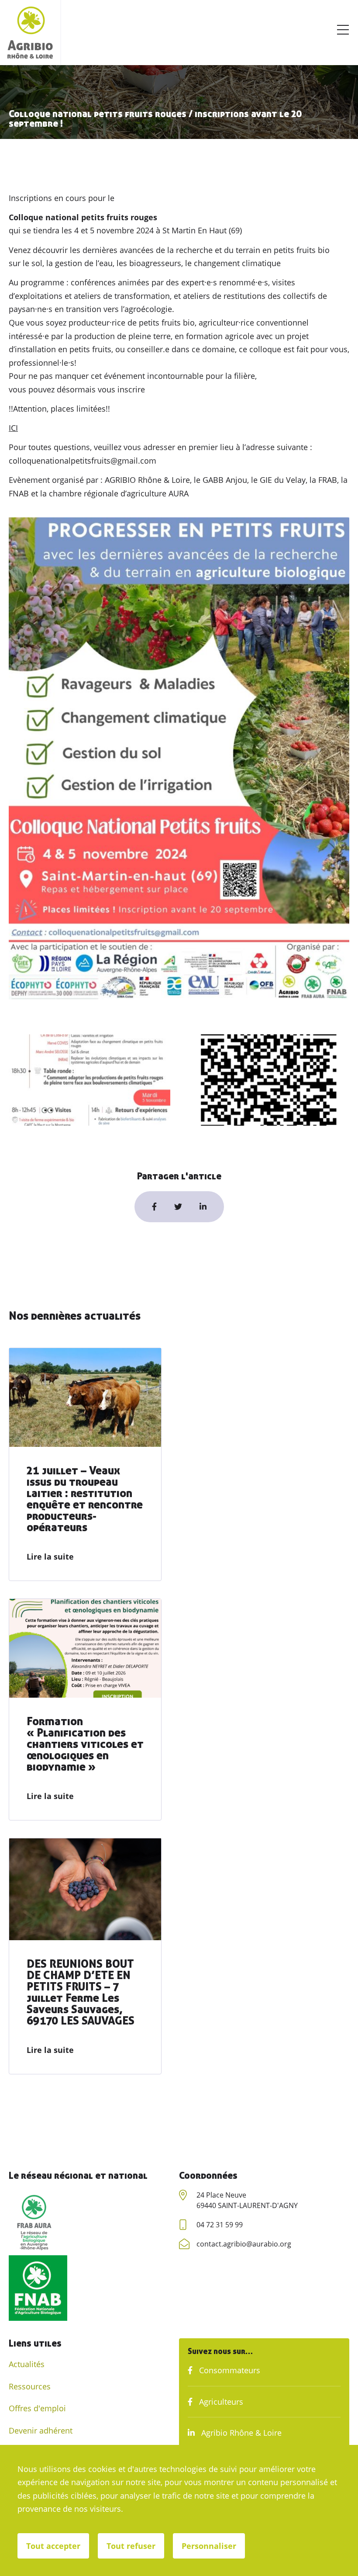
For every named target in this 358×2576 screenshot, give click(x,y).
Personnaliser (209, 2546)
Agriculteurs (220, 2402)
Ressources (30, 2386)
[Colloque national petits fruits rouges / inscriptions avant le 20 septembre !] (203, 1207)
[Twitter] (178, 1207)
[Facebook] (154, 1207)
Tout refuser (131, 2546)
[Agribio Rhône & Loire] (30, 33)
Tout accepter (53, 2546)
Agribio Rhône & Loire (240, 2433)
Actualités (27, 2364)
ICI (13, 428)
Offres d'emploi (37, 2408)
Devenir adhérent (41, 2430)
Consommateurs (229, 2370)
